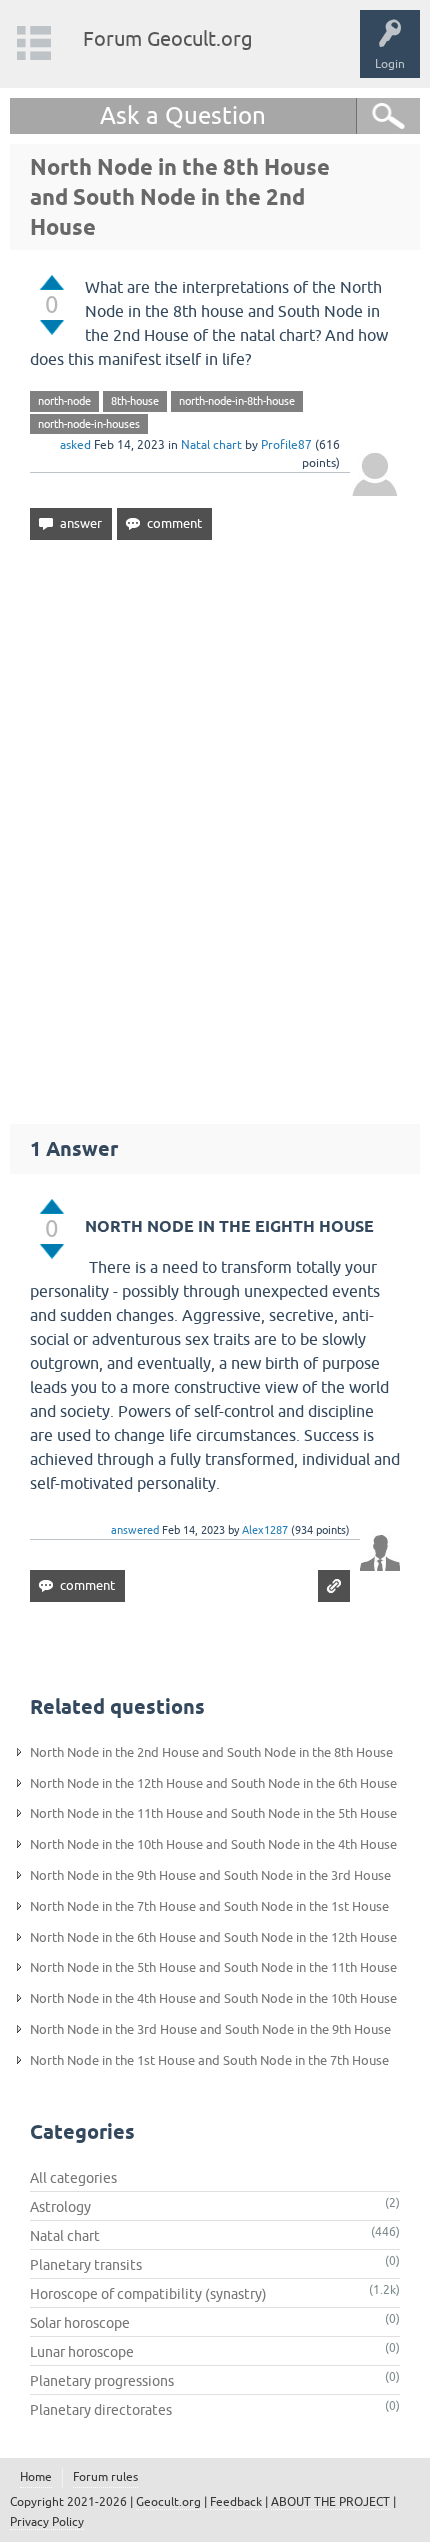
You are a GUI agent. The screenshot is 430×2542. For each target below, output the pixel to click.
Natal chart (211, 445)
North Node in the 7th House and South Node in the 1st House (209, 1906)
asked (75, 445)
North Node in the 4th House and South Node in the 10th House (213, 1998)
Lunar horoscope (82, 2352)
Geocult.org (168, 2502)
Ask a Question (183, 115)
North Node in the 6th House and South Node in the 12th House (213, 1937)
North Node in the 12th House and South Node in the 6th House (213, 1783)
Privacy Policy (47, 2522)
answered (135, 1530)
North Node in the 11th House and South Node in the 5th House (213, 1813)
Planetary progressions (102, 2381)
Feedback (236, 2502)
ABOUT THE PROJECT (330, 2502)
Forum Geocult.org (168, 38)
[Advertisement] (215, 823)
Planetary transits (86, 2265)
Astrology (60, 2207)
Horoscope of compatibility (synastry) (148, 2294)
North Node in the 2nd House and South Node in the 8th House (211, 1752)
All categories (73, 2178)
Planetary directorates (101, 2410)
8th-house (135, 401)
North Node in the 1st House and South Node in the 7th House (209, 2060)
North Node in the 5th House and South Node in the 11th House (213, 1967)
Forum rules (105, 2477)
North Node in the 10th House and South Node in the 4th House (213, 1844)
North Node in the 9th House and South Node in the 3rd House (210, 1875)
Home (36, 2477)
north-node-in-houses (89, 424)
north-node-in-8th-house (237, 401)
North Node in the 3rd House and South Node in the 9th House (210, 2029)
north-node (64, 401)
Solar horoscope (80, 2323)
